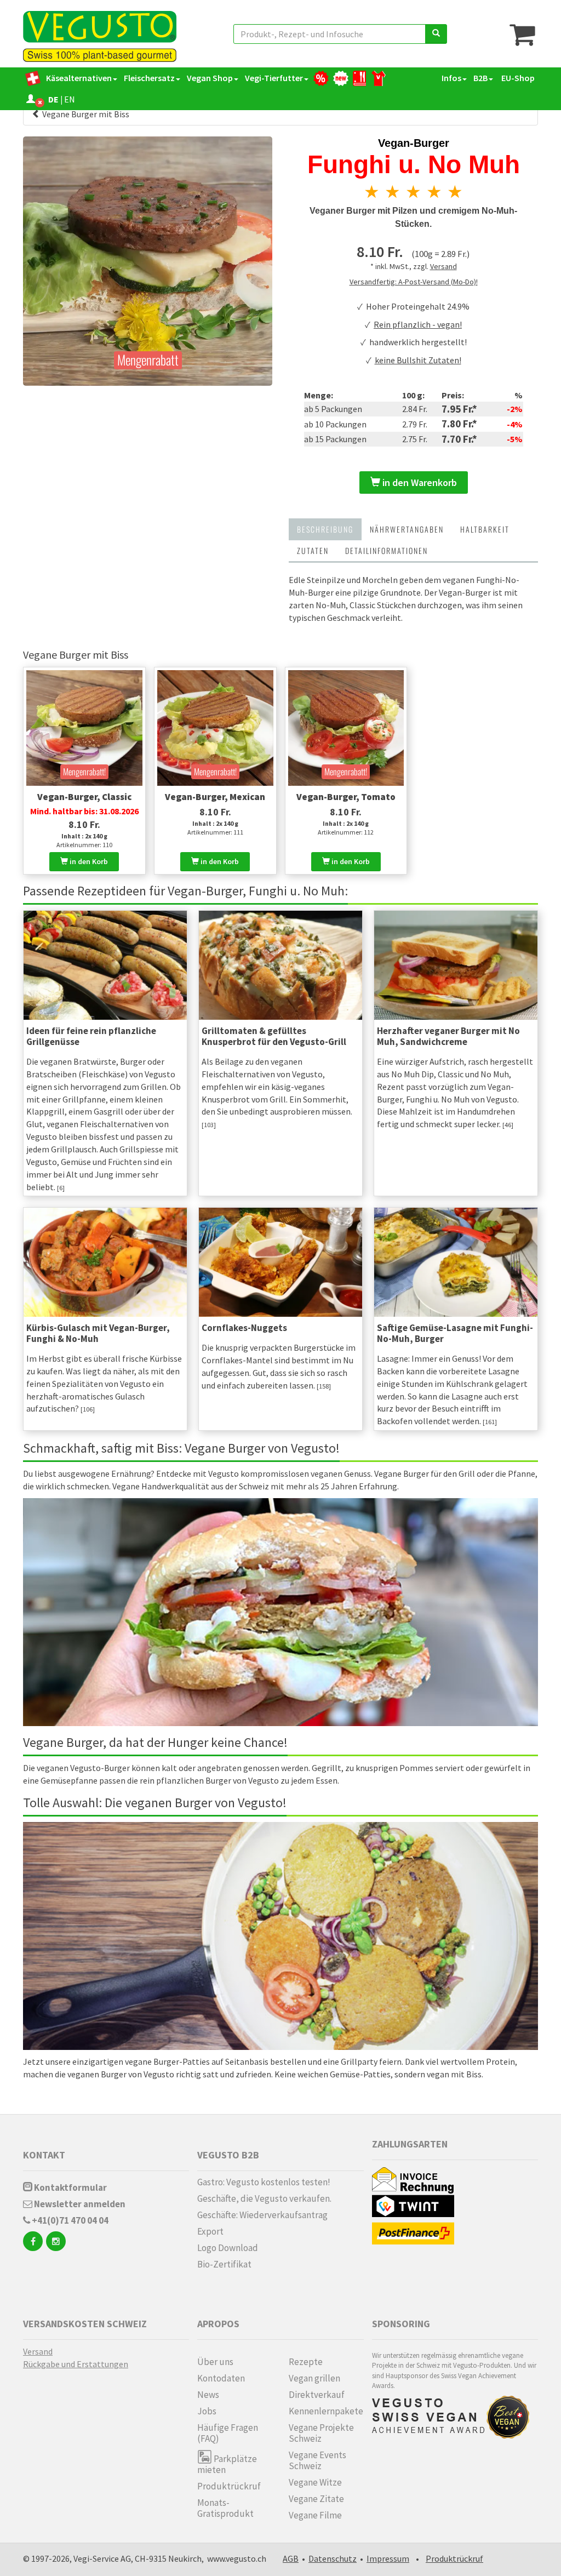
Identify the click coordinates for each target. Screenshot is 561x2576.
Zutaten (313, 550)
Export (210, 2231)
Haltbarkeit (485, 529)
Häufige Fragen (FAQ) (228, 2433)
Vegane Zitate (316, 2499)
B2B (480, 78)
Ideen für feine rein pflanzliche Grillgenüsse (91, 1036)
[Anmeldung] (31, 99)
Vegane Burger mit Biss (85, 114)
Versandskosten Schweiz (85, 2324)
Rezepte (306, 2362)
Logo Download (228, 2248)
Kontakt (44, 2155)
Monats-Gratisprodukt (225, 2508)
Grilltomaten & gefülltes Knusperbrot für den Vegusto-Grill (274, 1036)
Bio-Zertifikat (224, 2264)
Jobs (207, 2411)
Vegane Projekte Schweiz (321, 2433)
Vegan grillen (314, 2378)
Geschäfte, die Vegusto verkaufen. (264, 2198)
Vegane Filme (315, 2515)
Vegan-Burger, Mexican (215, 797)
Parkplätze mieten (227, 2464)
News (208, 2395)
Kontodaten (221, 2378)
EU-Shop (517, 78)
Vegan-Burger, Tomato (346, 797)
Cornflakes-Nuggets (244, 1328)
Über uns (215, 2362)
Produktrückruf (229, 2486)
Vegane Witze (315, 2482)
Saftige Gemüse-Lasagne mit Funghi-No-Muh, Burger (455, 1333)
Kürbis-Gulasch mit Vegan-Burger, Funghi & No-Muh (98, 1333)
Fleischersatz (149, 78)
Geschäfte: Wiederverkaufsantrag (262, 2215)
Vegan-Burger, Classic (84, 797)
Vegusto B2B (228, 2155)
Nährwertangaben (407, 529)
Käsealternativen (79, 78)
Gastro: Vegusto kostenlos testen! (264, 2182)
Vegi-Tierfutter (274, 78)
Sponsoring (401, 2324)
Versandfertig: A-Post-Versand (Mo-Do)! (414, 282)
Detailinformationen (387, 550)
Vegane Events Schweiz (317, 2460)
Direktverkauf (317, 2395)
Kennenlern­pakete (326, 2411)
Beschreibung (325, 529)
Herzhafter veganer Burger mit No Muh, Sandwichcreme (448, 1036)
